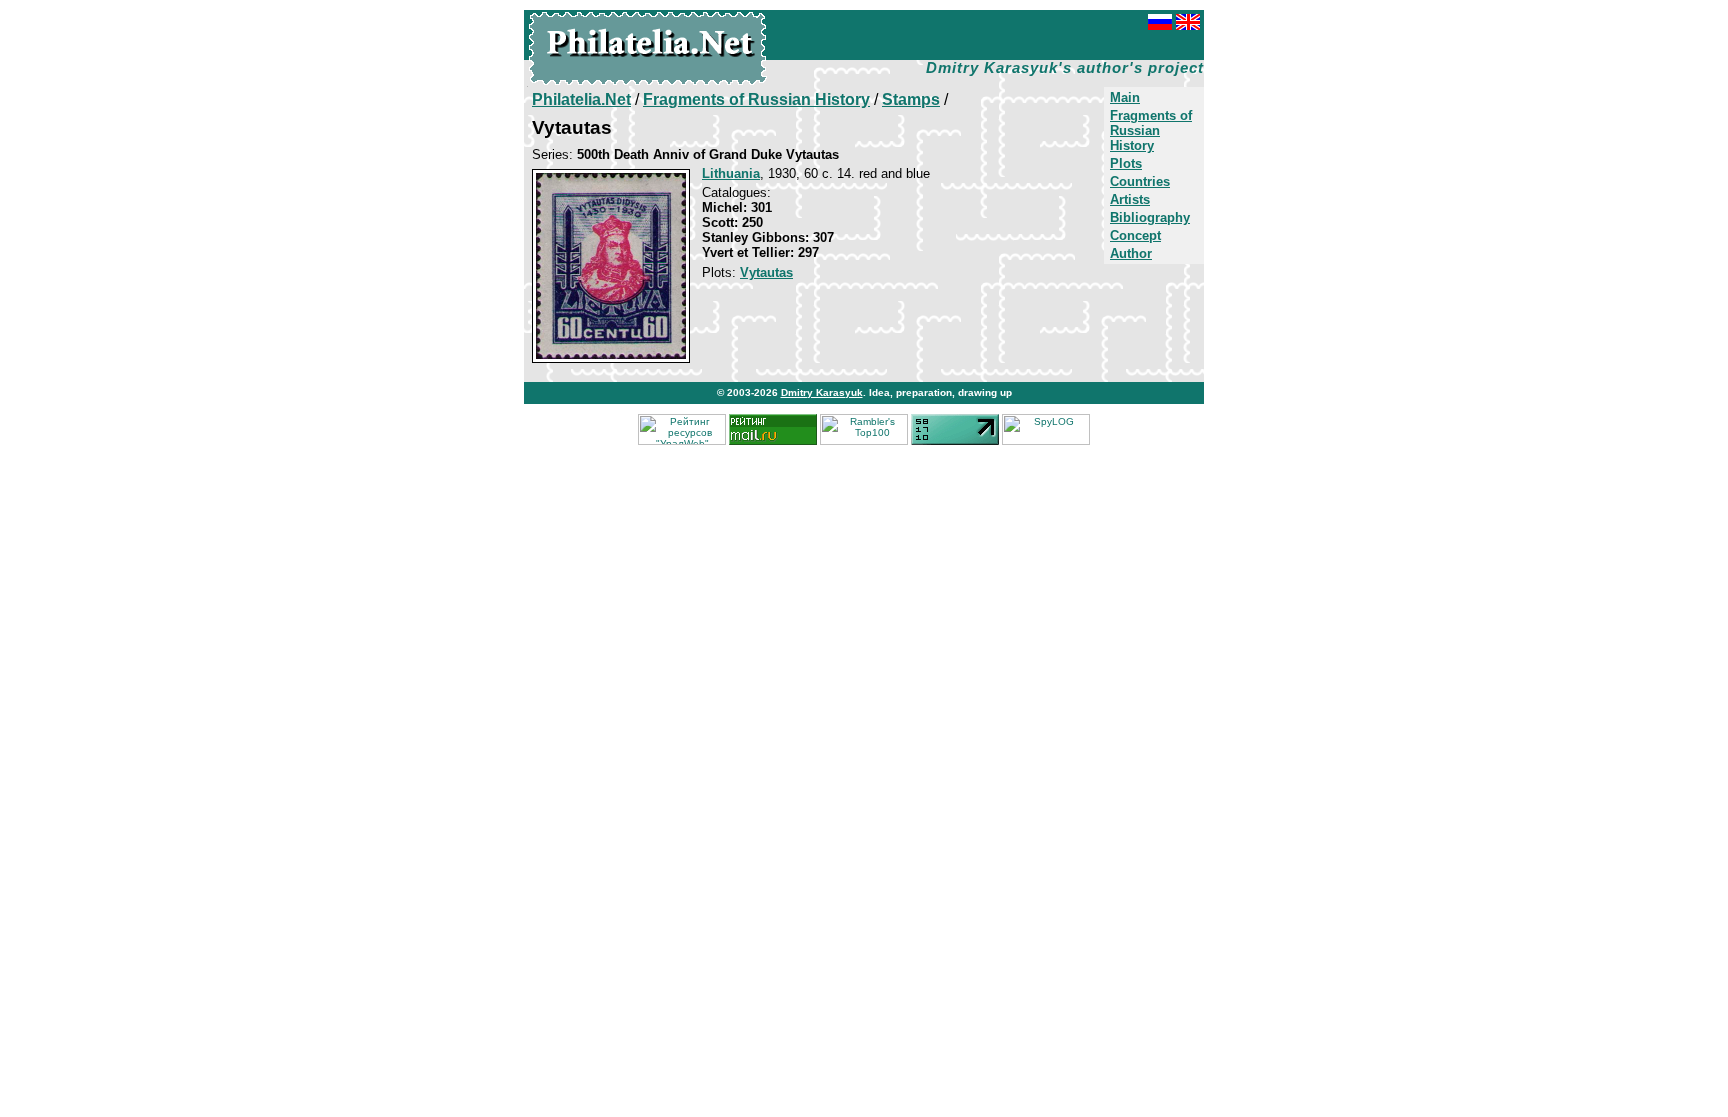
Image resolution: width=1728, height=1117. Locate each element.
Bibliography (1150, 217)
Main (1125, 97)
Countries (1140, 181)
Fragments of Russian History (1151, 130)
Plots (1126, 163)
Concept (1135, 235)
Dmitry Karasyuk (822, 392)
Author (1131, 253)
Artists (1130, 199)
